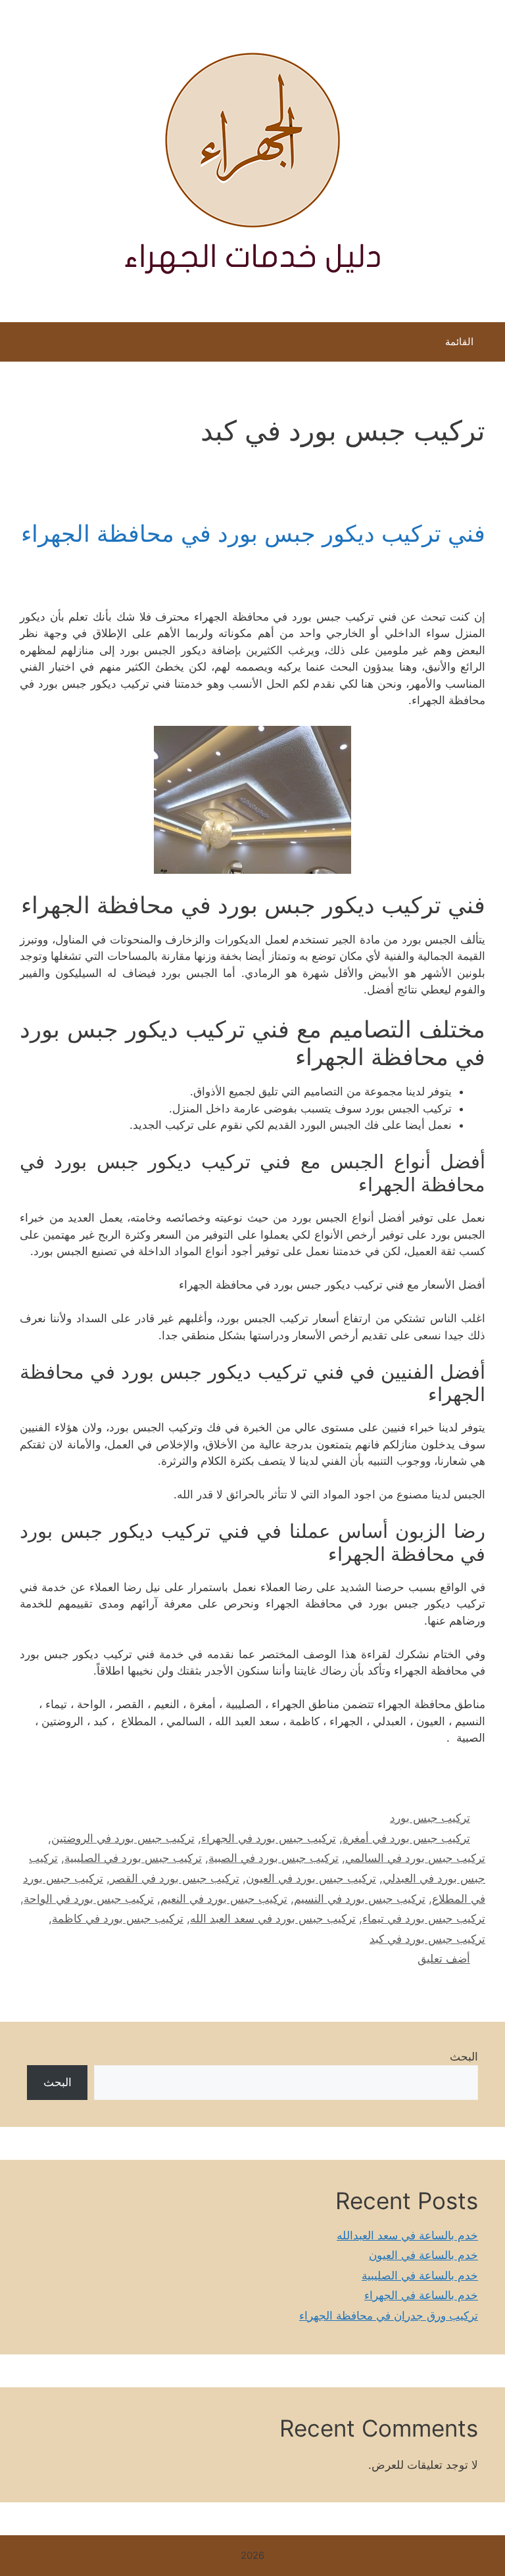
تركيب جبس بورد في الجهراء (269, 1838)
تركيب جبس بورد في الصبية (274, 1858)
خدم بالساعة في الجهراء (421, 2295)
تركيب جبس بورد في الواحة (89, 1899)
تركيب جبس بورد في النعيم (224, 1899)
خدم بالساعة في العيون (423, 2255)
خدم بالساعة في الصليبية (420, 2276)
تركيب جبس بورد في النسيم (360, 1899)
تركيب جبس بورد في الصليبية (133, 1858)
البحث (464, 2057)
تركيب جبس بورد (430, 1818)
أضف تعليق (444, 1959)
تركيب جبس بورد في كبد (427, 1939)
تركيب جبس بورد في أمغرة (406, 1838)
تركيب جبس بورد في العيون (311, 1878)
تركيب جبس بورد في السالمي (415, 1858)
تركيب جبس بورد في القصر (175, 1878)
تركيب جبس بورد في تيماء (424, 1919)
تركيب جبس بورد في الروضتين (123, 1838)
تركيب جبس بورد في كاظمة (118, 1919)
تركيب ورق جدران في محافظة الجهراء (389, 2316)
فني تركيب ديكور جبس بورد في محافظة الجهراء (253, 533)
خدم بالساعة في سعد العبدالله (407, 2235)
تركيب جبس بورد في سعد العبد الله (273, 1919)
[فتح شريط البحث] (19, 345)
